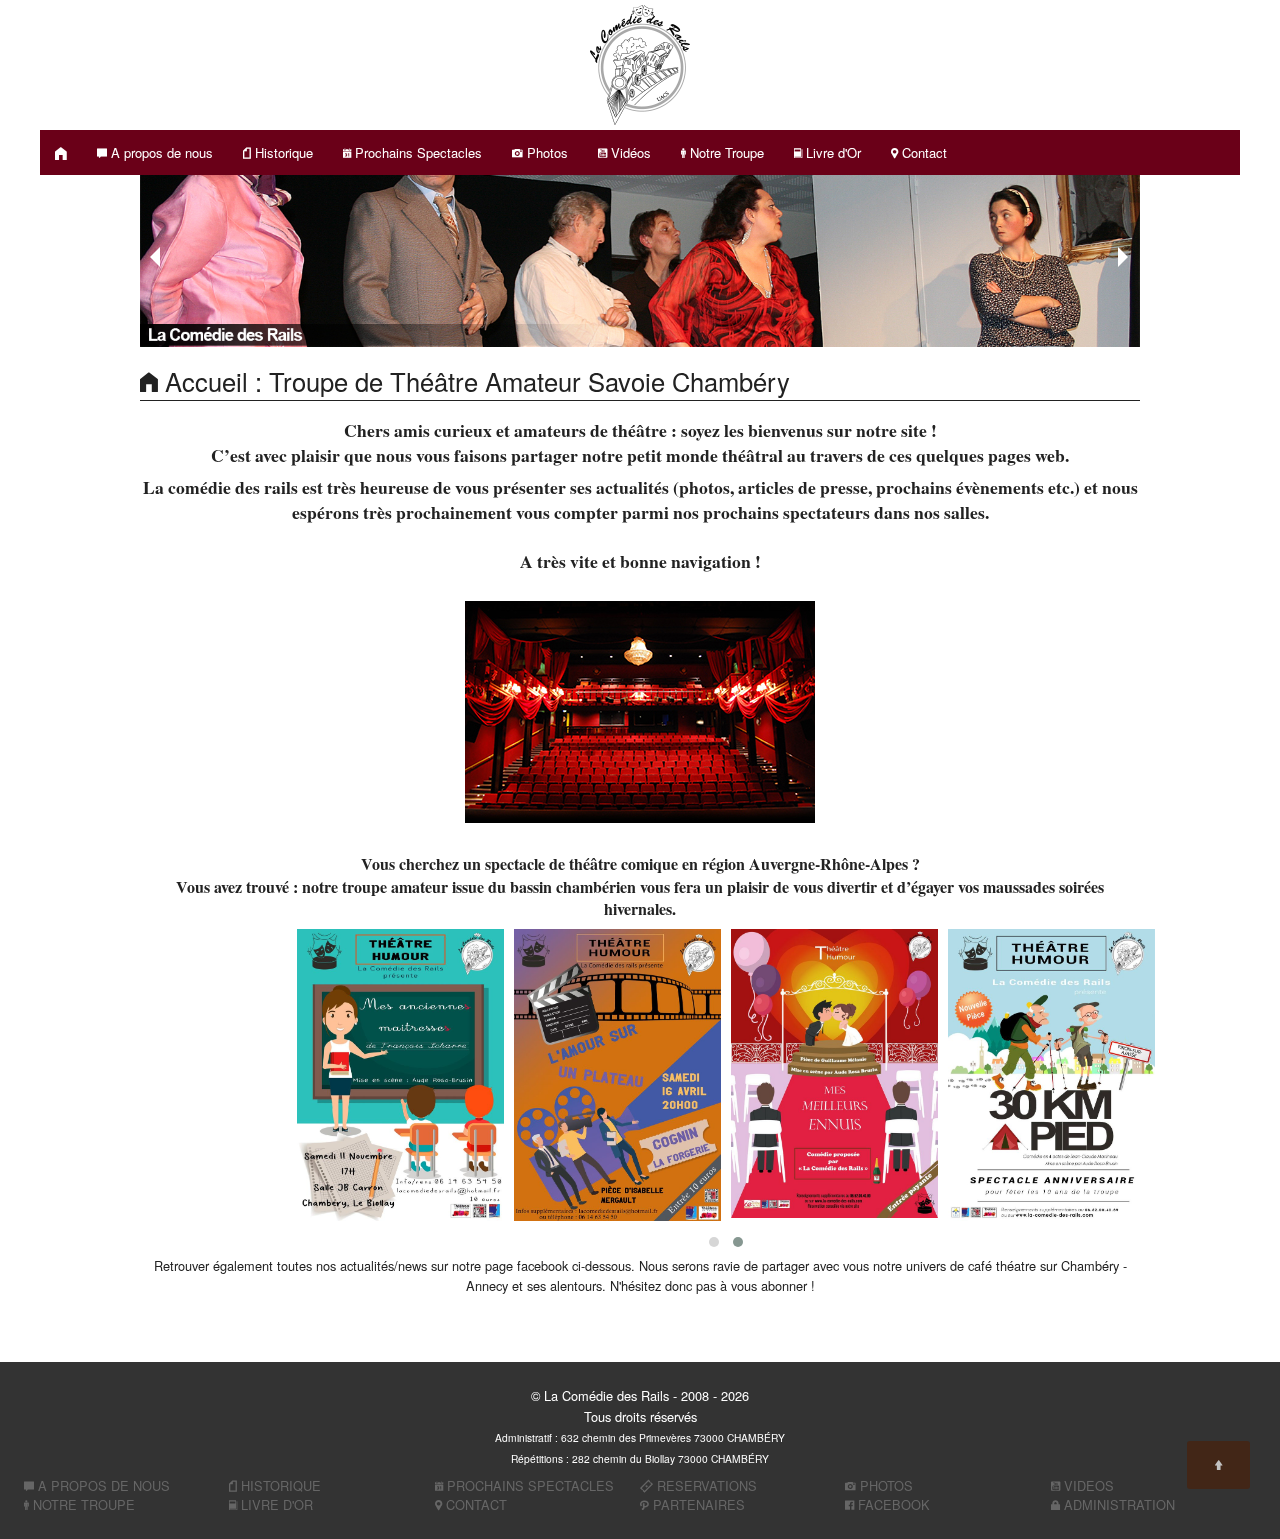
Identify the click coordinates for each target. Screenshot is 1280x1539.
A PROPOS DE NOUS (102, 1485)
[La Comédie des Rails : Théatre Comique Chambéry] (640, 62)
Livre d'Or (831, 152)
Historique (282, 152)
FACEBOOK (892, 1504)
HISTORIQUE (279, 1485)
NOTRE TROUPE (82, 1504)
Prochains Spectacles (416, 152)
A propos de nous (160, 152)
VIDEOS (1087, 1485)
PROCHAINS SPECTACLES (528, 1485)
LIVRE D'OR (275, 1504)
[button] (714, 1242)
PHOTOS (884, 1485)
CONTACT (474, 1504)
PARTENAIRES (697, 1504)
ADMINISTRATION (1117, 1504)
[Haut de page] (1218, 1465)
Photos (545, 152)
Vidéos (629, 152)
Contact (922, 152)
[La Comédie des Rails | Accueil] (61, 152)
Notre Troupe (725, 152)
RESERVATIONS (705, 1485)
